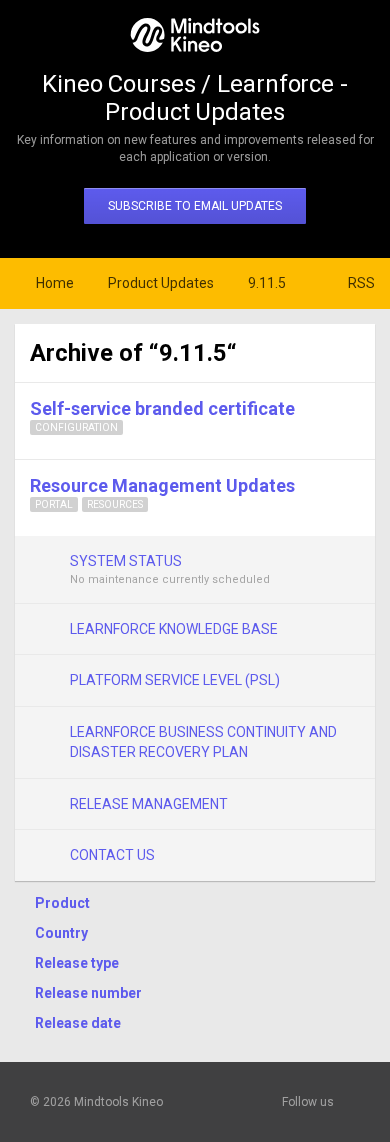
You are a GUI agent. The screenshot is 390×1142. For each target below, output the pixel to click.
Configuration (76, 427)
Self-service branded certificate (162, 408)
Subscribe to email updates (195, 206)
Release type (77, 963)
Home (55, 283)
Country (61, 933)
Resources (115, 504)
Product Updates (161, 283)
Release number (88, 993)
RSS (361, 283)
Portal (54, 504)
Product (62, 903)
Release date (78, 1023)
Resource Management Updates (162, 485)
